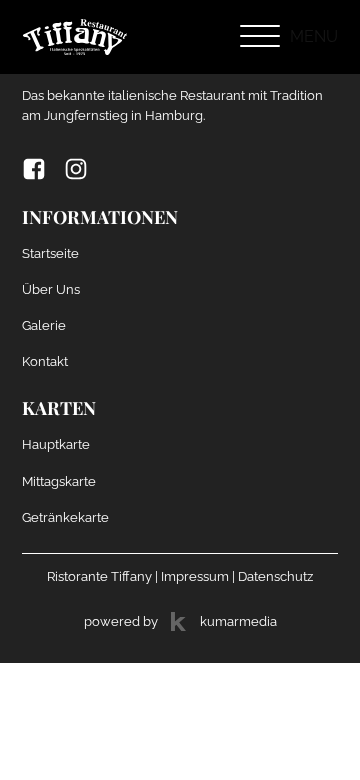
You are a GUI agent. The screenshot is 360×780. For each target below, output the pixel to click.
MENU (314, 36)
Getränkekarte (65, 517)
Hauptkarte (56, 444)
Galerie (44, 325)
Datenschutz (275, 576)
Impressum (195, 576)
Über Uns (51, 289)
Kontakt (45, 361)
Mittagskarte (59, 481)
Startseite (50, 253)
